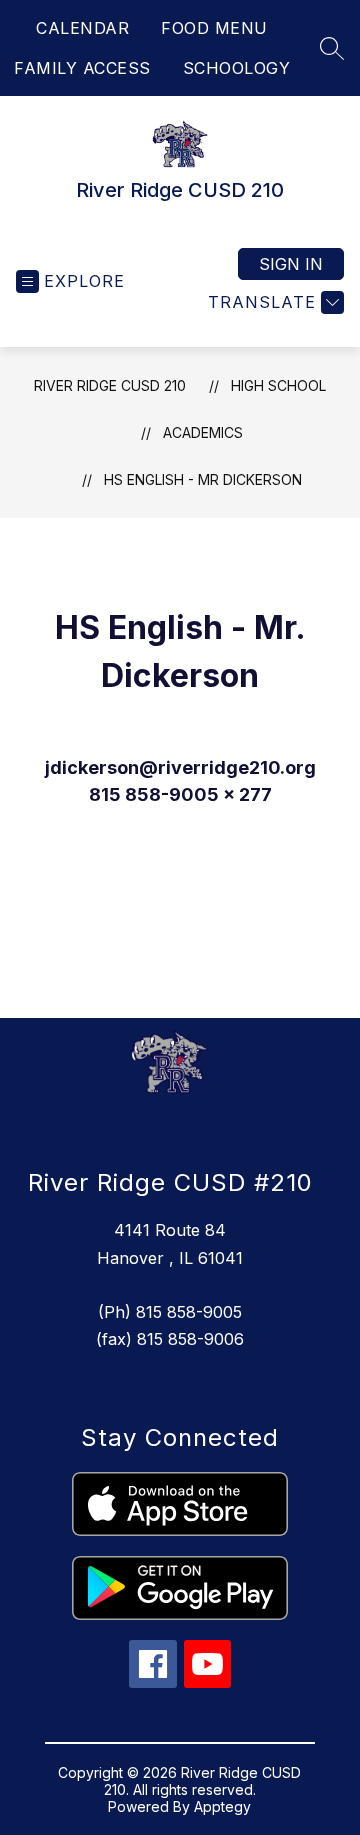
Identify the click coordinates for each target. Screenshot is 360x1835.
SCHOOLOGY (237, 68)
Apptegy (222, 1806)
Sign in (291, 264)
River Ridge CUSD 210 (110, 385)
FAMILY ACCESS (82, 68)
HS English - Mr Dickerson (203, 479)
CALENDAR (82, 28)
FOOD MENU (214, 28)
